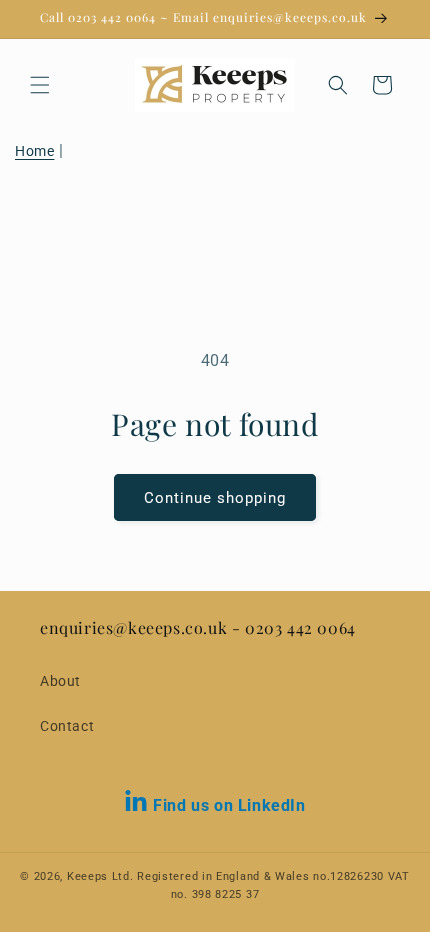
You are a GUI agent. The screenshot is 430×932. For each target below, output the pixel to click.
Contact (67, 726)
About (60, 681)
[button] (40, 85)
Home (34, 151)
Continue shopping (215, 498)
